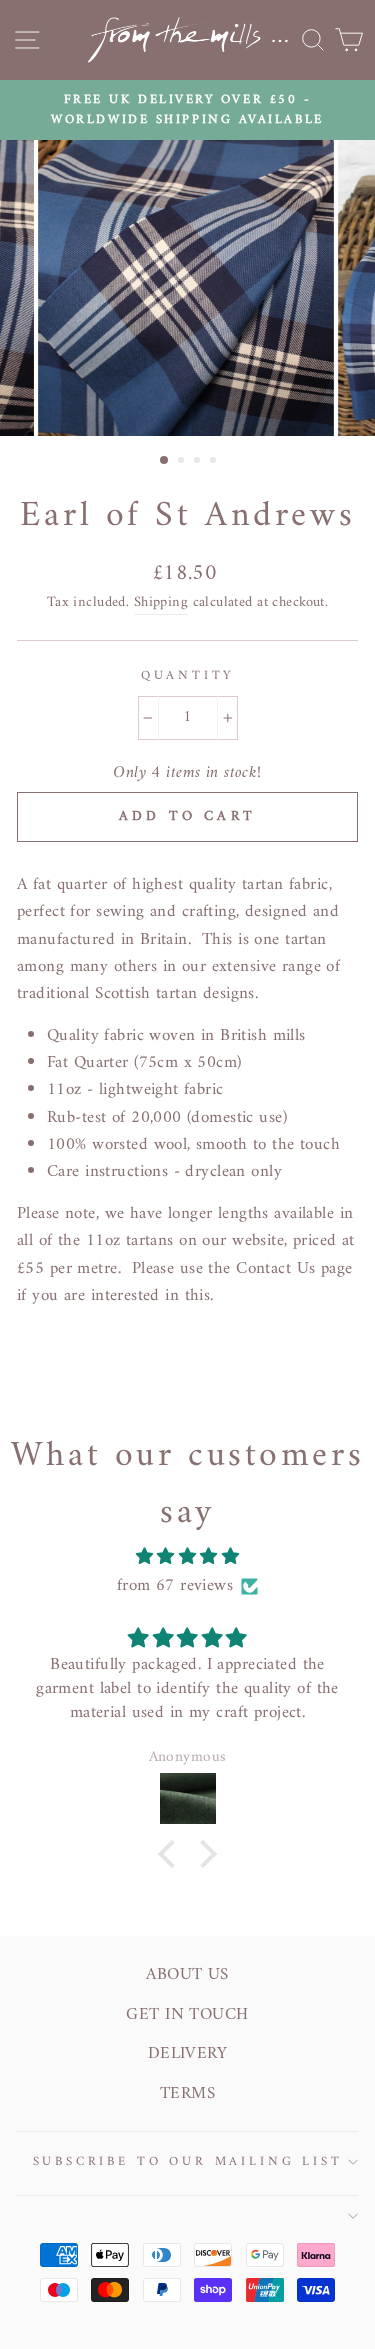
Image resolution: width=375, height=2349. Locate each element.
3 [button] (199, 462)
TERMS (187, 2094)
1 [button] (165, 461)
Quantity (188, 676)
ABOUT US (187, 1975)
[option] (187, 110)
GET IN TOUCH (187, 2015)
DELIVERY (187, 2054)
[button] (172, 1854)
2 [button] (183, 462)
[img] (187, 1557)
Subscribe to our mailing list (188, 2162)
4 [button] (215, 462)
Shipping (161, 603)
